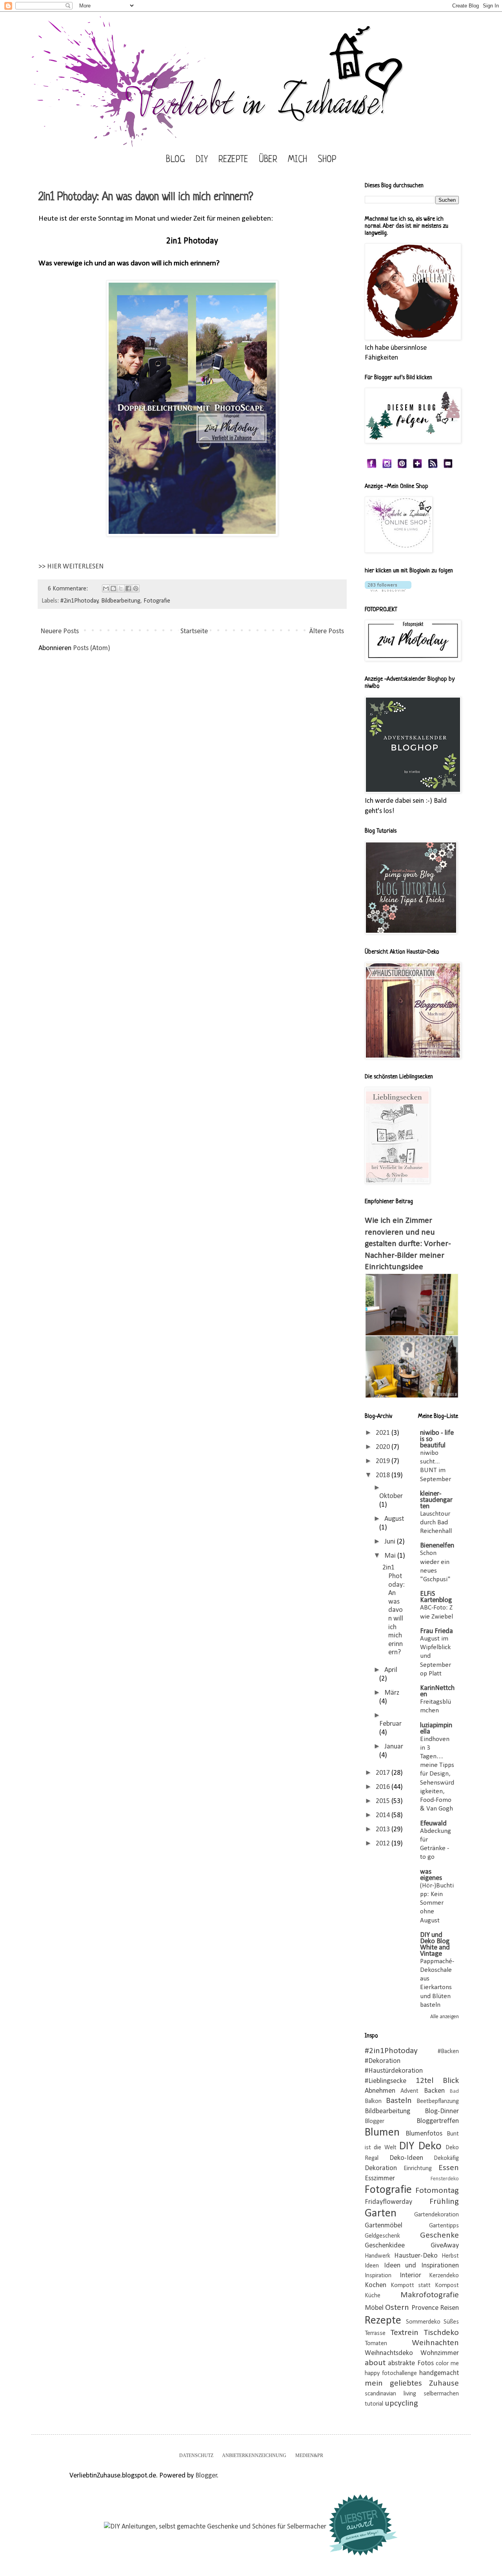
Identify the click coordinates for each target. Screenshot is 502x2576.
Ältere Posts (326, 631)
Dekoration (381, 2168)
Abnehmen (380, 2091)
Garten (381, 2213)
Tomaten (376, 2344)
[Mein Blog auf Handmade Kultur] (215, 2527)
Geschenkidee (385, 2246)
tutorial (374, 2404)
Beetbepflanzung (438, 2101)
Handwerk (377, 2256)
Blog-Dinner (442, 2111)
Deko (430, 2146)
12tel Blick (437, 2081)
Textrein (405, 2333)
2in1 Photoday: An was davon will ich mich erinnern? (146, 197)
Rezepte (233, 160)
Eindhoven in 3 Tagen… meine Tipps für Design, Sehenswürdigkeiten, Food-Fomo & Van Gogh (437, 1774)
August (394, 1519)
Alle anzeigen (445, 2017)
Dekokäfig (446, 2158)
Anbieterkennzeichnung (254, 2455)
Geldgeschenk (382, 2236)
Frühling (444, 2202)
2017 (384, 1773)
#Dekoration (383, 2061)
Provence (425, 2308)
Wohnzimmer (440, 2353)
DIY (202, 160)
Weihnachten (435, 2343)
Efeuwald (433, 1824)
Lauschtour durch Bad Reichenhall (436, 1523)
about (375, 2363)
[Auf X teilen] (121, 588)
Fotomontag (437, 2191)
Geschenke (439, 2235)
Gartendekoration (437, 2215)
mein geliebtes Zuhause (412, 2383)
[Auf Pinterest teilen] (136, 588)
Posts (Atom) (92, 648)
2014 (384, 1815)
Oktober (391, 1496)
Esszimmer (380, 2179)
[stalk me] (387, 467)
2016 (384, 1787)
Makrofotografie (430, 2295)
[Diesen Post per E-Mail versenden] (106, 588)
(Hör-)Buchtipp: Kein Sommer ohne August (437, 1903)
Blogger (375, 2121)
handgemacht (439, 2373)
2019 (384, 1461)
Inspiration (378, 2276)
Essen (449, 2168)
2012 (384, 1844)
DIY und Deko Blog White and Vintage (435, 1945)
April (391, 1670)
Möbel (374, 2308)
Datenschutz (196, 2455)
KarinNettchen (437, 1691)
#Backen (448, 2052)
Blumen (382, 2133)
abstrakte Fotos (411, 2363)
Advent (409, 2091)
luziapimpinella (436, 1729)
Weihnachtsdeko (389, 2353)
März (392, 1693)
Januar (394, 1747)
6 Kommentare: (69, 589)
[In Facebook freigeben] (128, 588)
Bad (454, 2091)
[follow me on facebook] (372, 467)
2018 (384, 1475)
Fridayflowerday (388, 2202)
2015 (384, 1801)
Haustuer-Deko (416, 2256)
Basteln (399, 2101)
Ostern (397, 2308)
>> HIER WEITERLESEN (71, 567)
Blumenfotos (424, 2134)
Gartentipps (444, 2226)
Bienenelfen (437, 1546)
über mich (283, 160)
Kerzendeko (444, 2276)
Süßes (451, 2322)
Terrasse (375, 2333)
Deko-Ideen (406, 2158)
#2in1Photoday (79, 601)
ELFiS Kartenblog (436, 1597)
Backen (434, 2091)
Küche (373, 2296)
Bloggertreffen (438, 2121)
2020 (384, 1447)
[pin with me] (402, 467)
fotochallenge (399, 2373)
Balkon (373, 2101)
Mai (391, 1556)
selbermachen (441, 2394)
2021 (384, 1433)
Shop (327, 160)
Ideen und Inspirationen (421, 2266)
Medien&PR (309, 2455)
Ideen (372, 2266)
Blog (176, 160)
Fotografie (157, 601)
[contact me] (448, 467)
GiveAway (445, 2246)
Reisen (449, 2308)
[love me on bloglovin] (417, 467)
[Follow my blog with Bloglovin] (388, 590)
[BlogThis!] (113, 588)
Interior (410, 2275)
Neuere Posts (60, 631)
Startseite (194, 631)
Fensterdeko (445, 2179)
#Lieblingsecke (386, 2081)
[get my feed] (433, 467)
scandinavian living (390, 2394)
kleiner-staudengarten (436, 1500)
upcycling (401, 2403)
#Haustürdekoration (394, 2071)
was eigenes (431, 1875)
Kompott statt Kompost (425, 2286)
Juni (391, 1542)
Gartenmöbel (384, 2226)
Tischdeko (441, 2333)
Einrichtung (418, 2169)
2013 (384, 1830)
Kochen (376, 2285)
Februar (390, 1724)
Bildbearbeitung (121, 601)
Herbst (450, 2256)
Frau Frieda (437, 1631)
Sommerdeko (423, 2322)
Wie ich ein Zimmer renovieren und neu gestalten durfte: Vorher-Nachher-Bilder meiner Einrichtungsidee (408, 1244)
